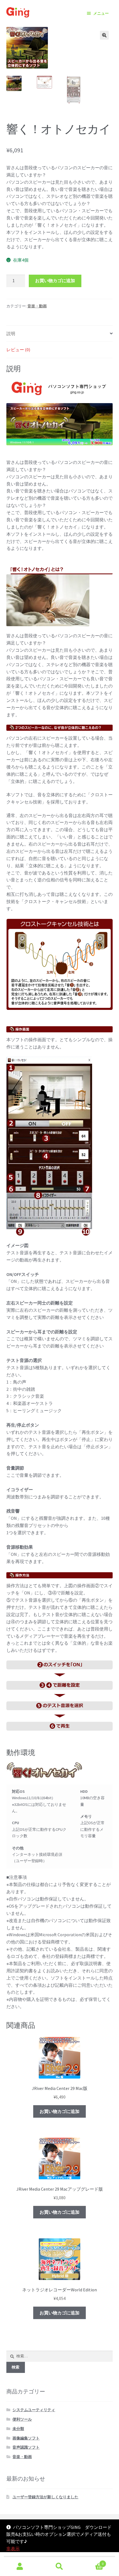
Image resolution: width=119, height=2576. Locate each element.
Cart (92, 2562)
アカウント (20, 2567)
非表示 (13, 2549)
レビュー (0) (18, 350)
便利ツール (22, 2419)
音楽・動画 (37, 306)
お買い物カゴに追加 (55, 280)
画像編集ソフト (26, 2438)
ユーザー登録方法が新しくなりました (45, 2497)
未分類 (18, 2429)
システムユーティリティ (34, 2410)
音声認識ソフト (26, 2447)
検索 (59, 2567)
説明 (11, 333)
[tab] (60, 334)
